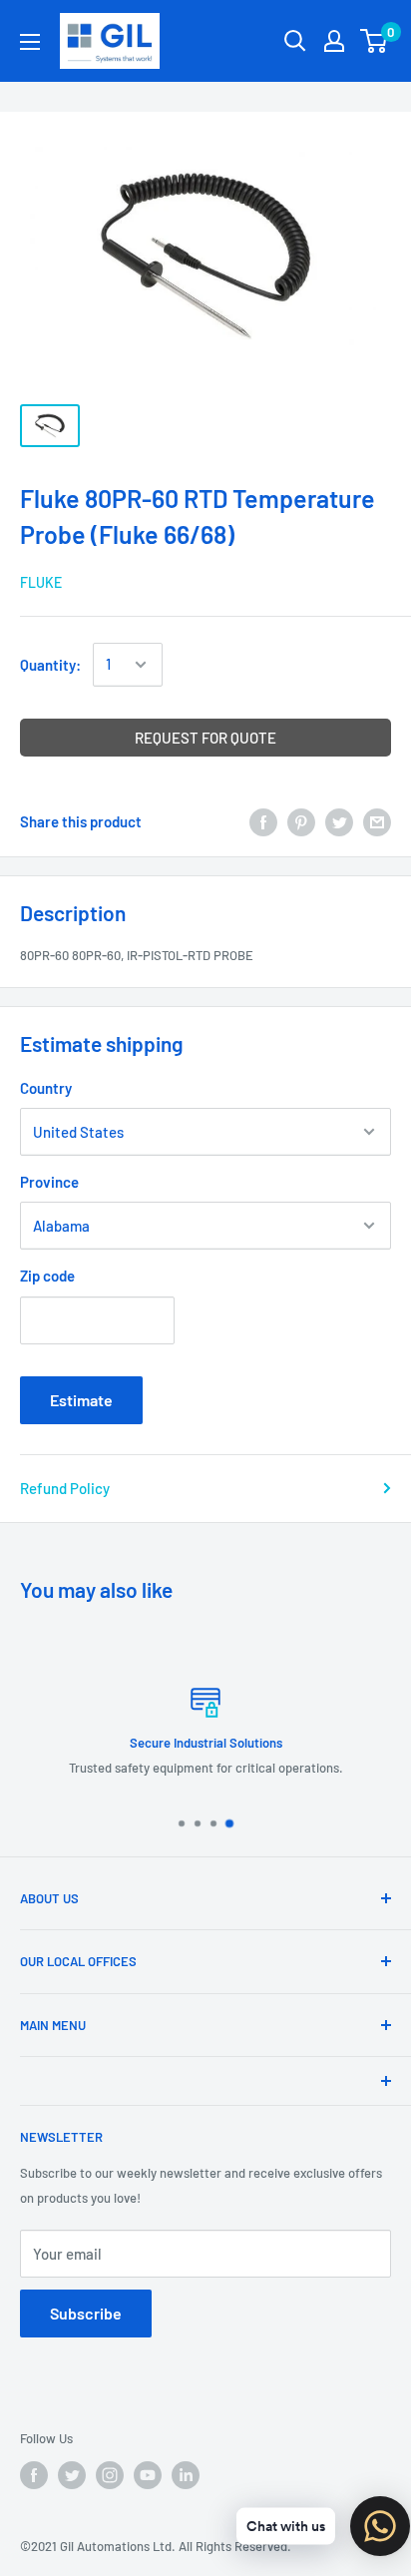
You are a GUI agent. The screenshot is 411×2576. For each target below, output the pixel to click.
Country (46, 1088)
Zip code (47, 1276)
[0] (375, 41)
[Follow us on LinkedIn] (186, 2475)
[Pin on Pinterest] (301, 821)
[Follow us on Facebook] (34, 2475)
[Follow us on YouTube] (148, 2475)
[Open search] (295, 41)
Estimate (81, 1400)
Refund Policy (65, 1488)
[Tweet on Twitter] (339, 821)
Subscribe (86, 2313)
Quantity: (50, 665)
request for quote (205, 738)
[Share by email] (377, 821)
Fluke (41, 582)
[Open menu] (30, 42)
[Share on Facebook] (263, 821)
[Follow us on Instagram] (110, 2475)
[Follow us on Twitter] (72, 2475)
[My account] (334, 41)
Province (49, 1182)
